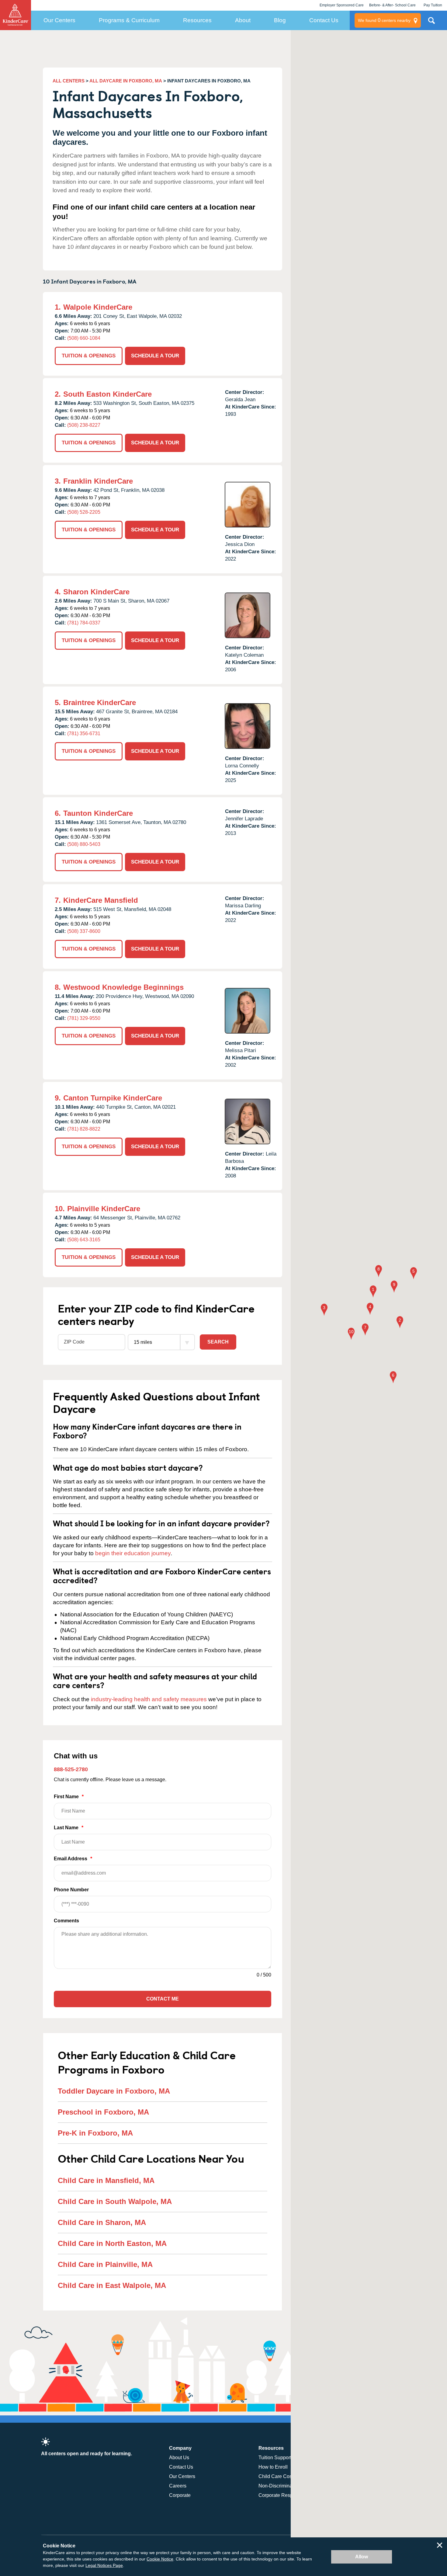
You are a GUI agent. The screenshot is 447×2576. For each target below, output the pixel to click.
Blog (280, 20)
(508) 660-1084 (84, 338)
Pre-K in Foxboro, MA (95, 2133)
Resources (197, 20)
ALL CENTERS (69, 81)
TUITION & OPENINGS (89, 356)
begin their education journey (133, 1553)
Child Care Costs (277, 2476)
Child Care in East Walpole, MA (112, 2285)
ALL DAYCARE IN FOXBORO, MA (126, 81)
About (243, 20)
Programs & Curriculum (129, 20)
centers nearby (384, 20)
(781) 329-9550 (84, 1018)
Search (218, 1342)
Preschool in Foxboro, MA (103, 2112)
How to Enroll (273, 2467)
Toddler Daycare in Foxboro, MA (114, 2091)
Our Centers (59, 20)
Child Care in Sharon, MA (102, 2222)
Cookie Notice (160, 2559)
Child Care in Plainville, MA (105, 2264)
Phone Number (71, 1890)
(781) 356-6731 (84, 734)
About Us (179, 2458)
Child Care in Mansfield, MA (106, 2180)
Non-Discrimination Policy (287, 2486)
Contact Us (324, 20)
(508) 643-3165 (84, 1240)
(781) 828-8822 (84, 1129)
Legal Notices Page (104, 2565)
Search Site (431, 23)
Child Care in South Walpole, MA (115, 2201)
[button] (373, 1292)
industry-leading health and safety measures (149, 1699)
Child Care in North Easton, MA (112, 2243)
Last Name (69, 1828)
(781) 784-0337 (84, 623)
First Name (69, 1797)
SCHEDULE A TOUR (155, 356)
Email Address (73, 1859)
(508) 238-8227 (84, 425)
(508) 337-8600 (84, 931)
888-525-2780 (71, 1769)
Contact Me (163, 1999)
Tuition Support (275, 2458)
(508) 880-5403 (84, 844)
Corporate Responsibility (285, 2495)
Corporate (180, 2495)
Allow (362, 2557)
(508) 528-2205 (84, 512)
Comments (66, 1921)
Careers (178, 2486)
